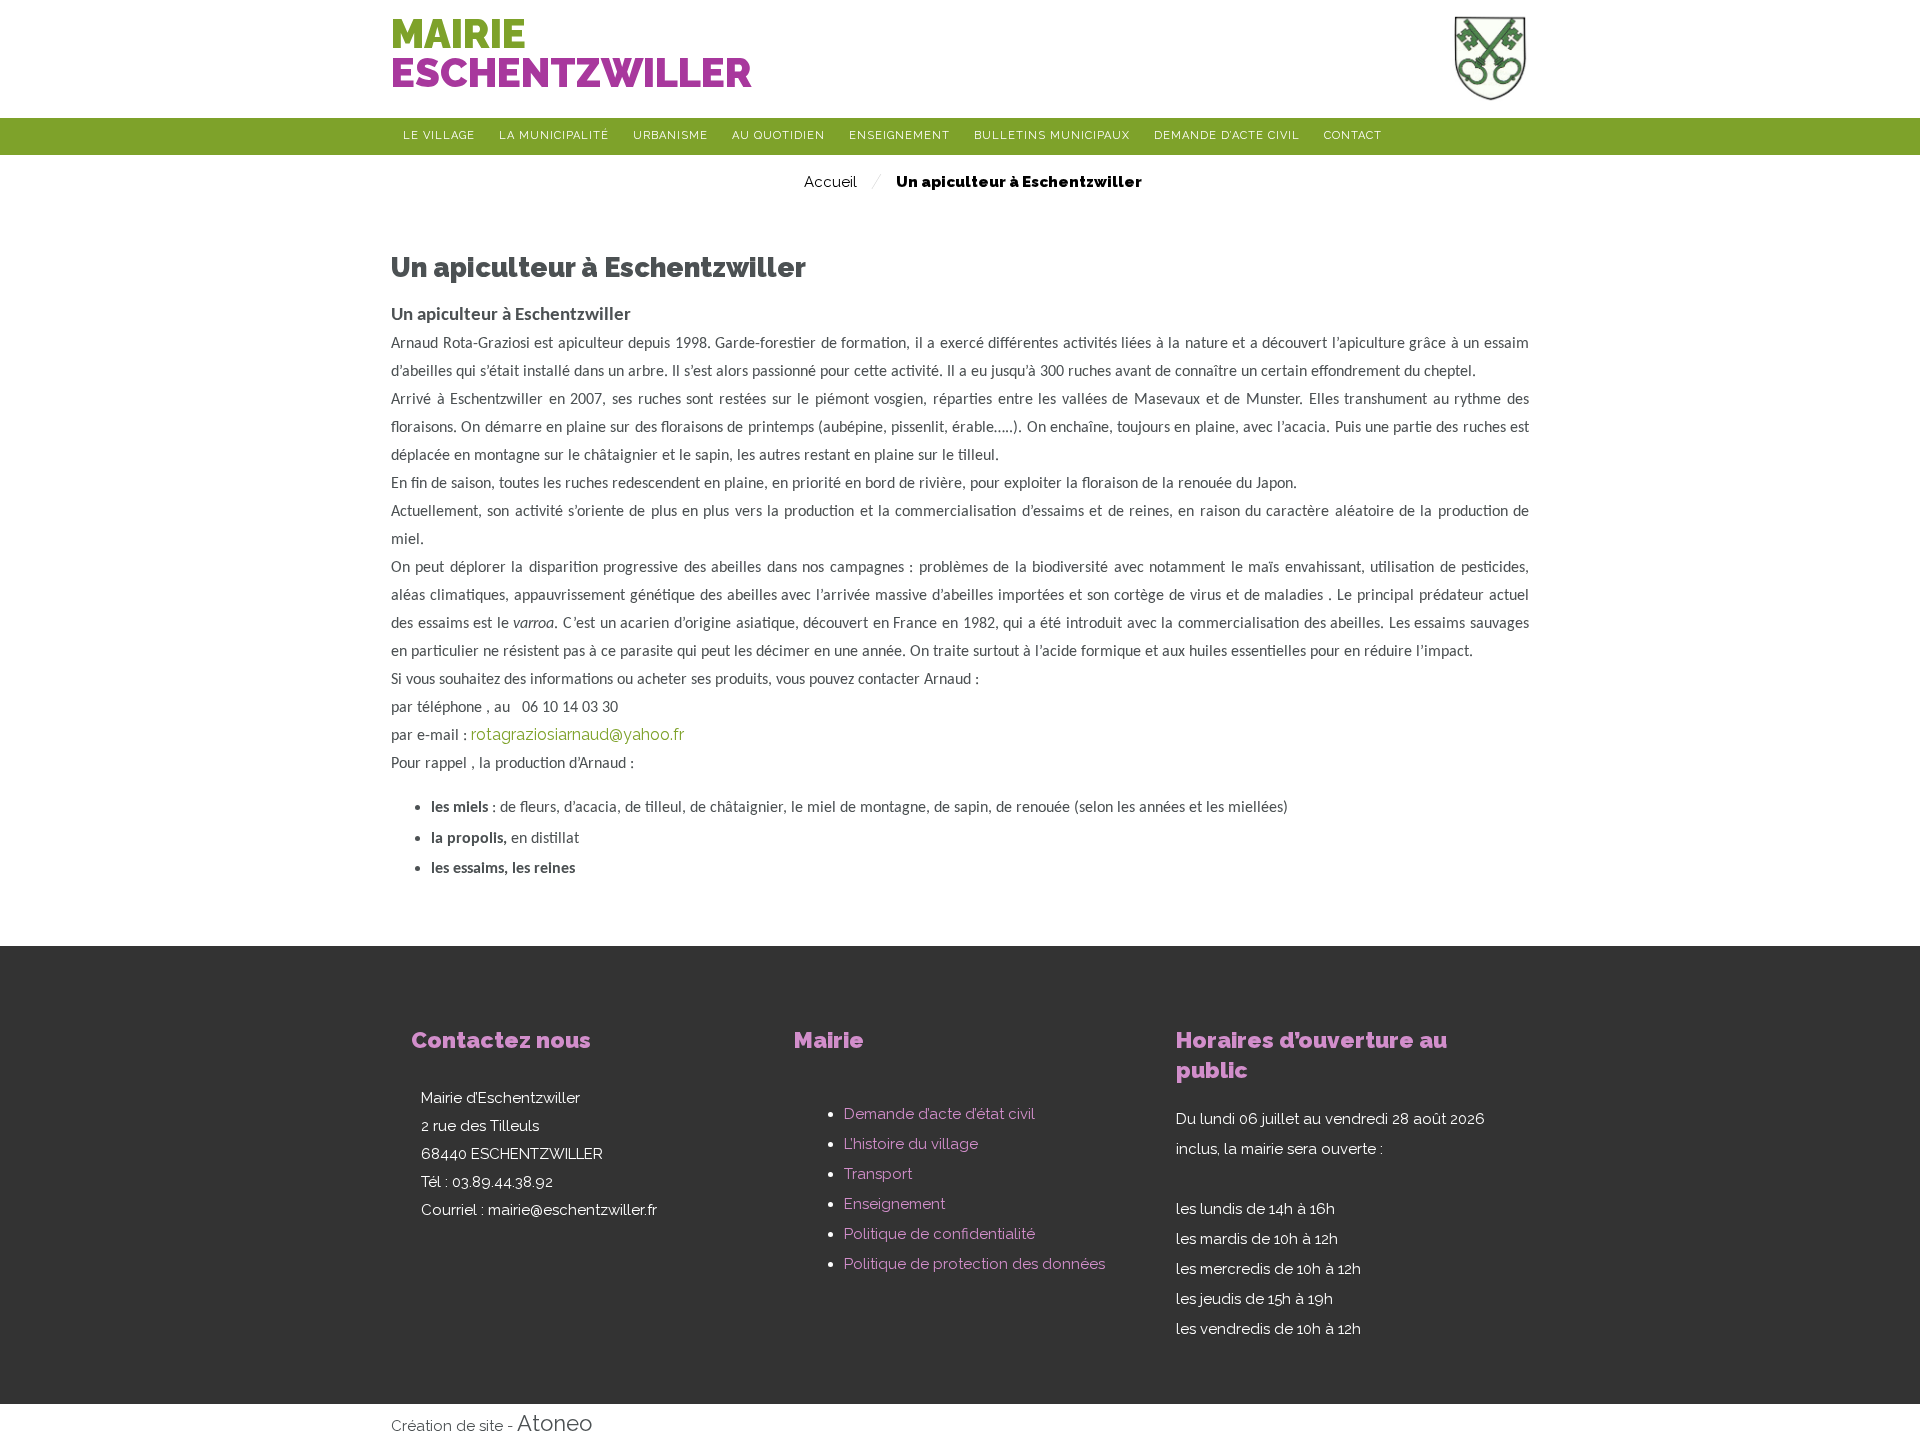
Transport (878, 1174)
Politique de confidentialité (939, 1234)
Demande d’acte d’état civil (939, 1114)
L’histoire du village (911, 1144)
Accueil (830, 182)
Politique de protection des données (974, 1264)
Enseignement (894, 1204)
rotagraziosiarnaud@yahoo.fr (577, 734)
